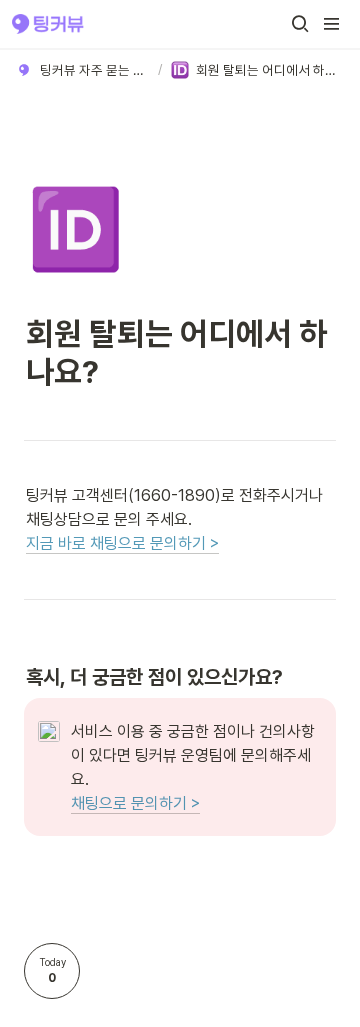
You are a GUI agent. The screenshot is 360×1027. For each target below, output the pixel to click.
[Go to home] (48, 24)
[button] (300, 24)
